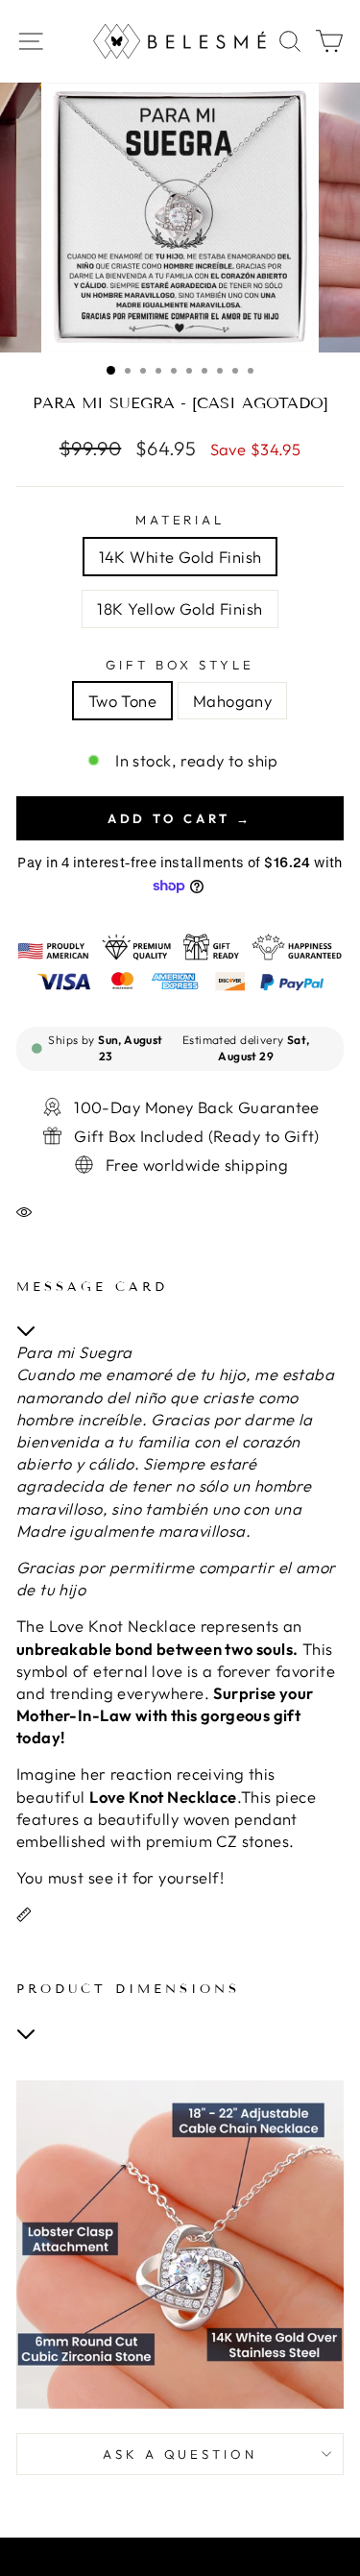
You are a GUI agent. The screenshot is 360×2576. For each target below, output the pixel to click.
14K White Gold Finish (180, 557)
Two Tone (122, 701)
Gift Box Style (180, 665)
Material (180, 520)
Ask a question (180, 2454)
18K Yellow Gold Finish (180, 608)
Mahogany (232, 701)
